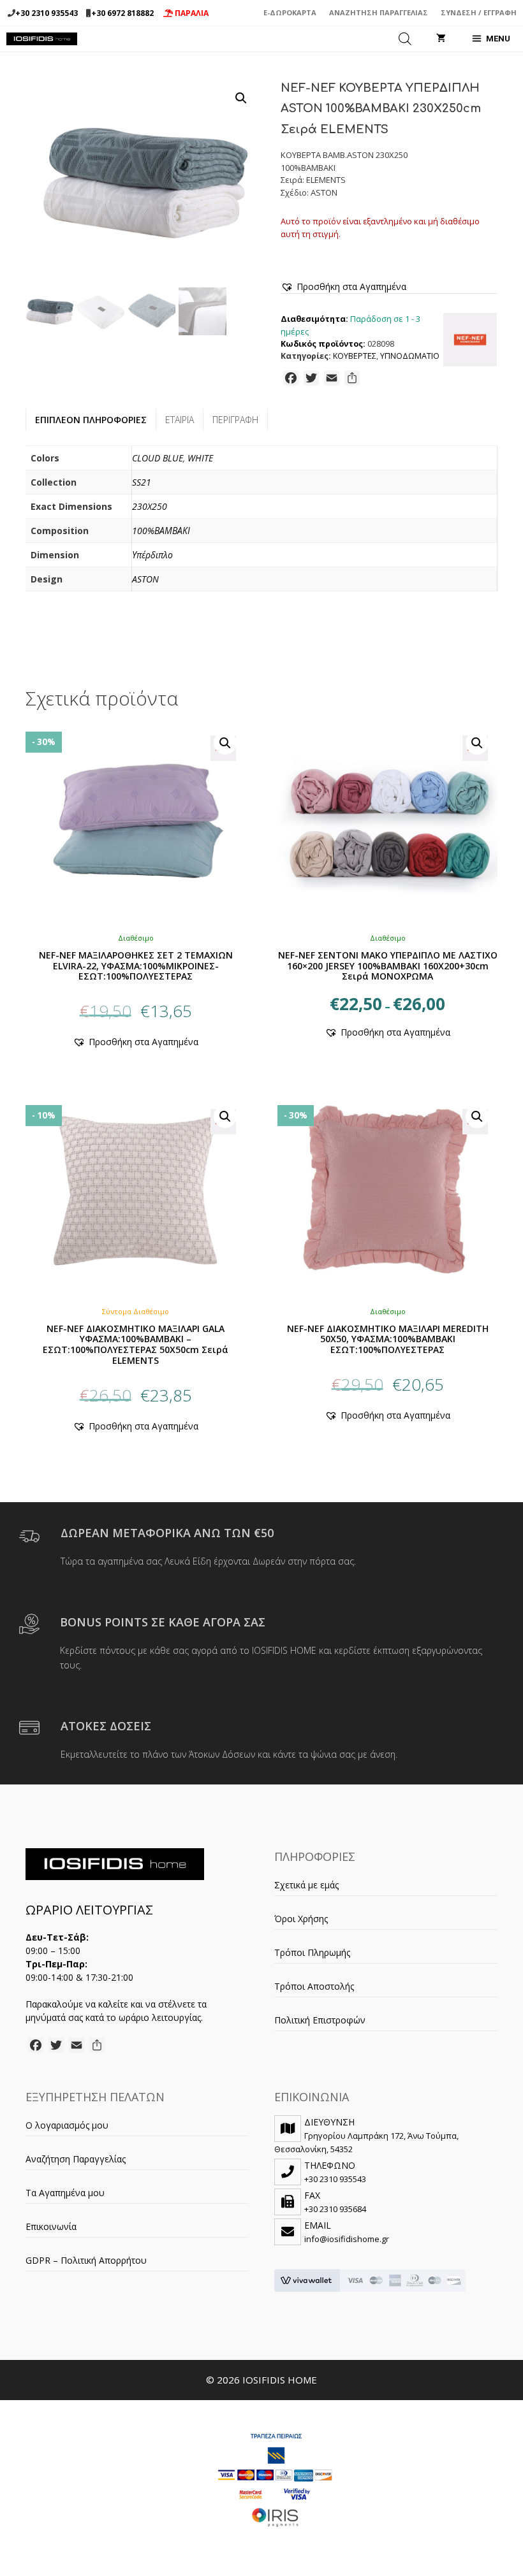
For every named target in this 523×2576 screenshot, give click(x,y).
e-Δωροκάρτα (290, 12)
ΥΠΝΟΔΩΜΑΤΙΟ (410, 356)
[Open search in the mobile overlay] (405, 39)
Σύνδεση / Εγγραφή (479, 12)
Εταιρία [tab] (180, 420)
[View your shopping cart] (441, 39)
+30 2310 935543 (47, 13)
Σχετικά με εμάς (306, 1885)
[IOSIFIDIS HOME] (42, 39)
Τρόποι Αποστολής (314, 1986)
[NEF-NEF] (470, 342)
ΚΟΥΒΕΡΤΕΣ (355, 356)
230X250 (150, 506)
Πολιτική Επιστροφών (320, 2020)
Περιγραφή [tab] (235, 420)
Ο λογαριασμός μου (67, 2125)
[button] (241, 98)
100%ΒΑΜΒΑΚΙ (161, 531)
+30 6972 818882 (122, 13)
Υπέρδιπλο (152, 555)
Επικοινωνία (51, 2226)
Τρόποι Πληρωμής (312, 1952)
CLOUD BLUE (158, 458)
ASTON (145, 579)
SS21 (142, 482)
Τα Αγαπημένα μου (65, 2193)
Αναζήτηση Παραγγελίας (379, 12)
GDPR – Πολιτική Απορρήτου (86, 2260)
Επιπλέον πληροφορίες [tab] (91, 420)
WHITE (200, 458)
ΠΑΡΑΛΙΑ (191, 13)
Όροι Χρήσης (301, 1919)
